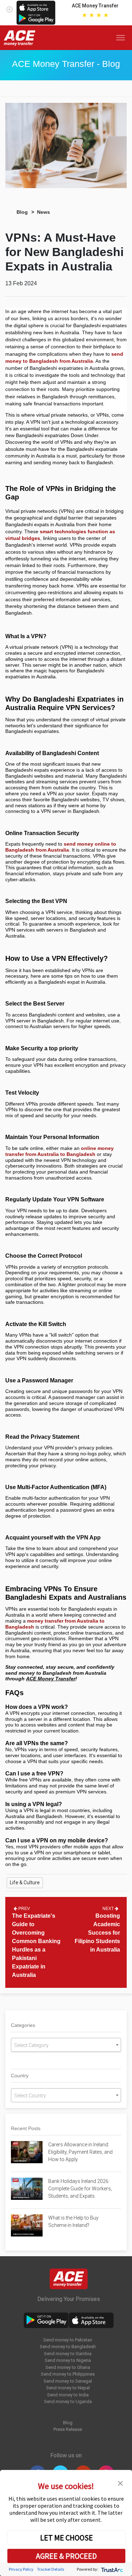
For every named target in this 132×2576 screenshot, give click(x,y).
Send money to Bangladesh (68, 2347)
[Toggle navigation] (122, 38)
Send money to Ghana (68, 2367)
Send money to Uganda (68, 2401)
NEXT (109, 1909)
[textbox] (66, 2045)
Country (20, 2076)
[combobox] (66, 2045)
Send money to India (68, 2395)
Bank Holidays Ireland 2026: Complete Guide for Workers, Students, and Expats (80, 2189)
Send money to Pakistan (68, 2340)
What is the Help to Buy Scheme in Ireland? (73, 2222)
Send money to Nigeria (68, 2360)
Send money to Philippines (68, 2374)
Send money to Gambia (68, 2354)
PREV (24, 1909)
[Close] (10, 8)
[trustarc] (111, 2569)
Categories (23, 2025)
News (43, 212)
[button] (120, 2483)
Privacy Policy (21, 2569)
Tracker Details (51, 2569)
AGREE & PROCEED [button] (66, 2556)
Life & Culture (25, 1883)
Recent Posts (26, 2128)
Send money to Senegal (68, 2381)
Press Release (68, 2429)
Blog (22, 212)
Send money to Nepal (68, 2388)
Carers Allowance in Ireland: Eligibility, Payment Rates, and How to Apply (80, 2152)
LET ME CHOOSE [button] (67, 2538)
